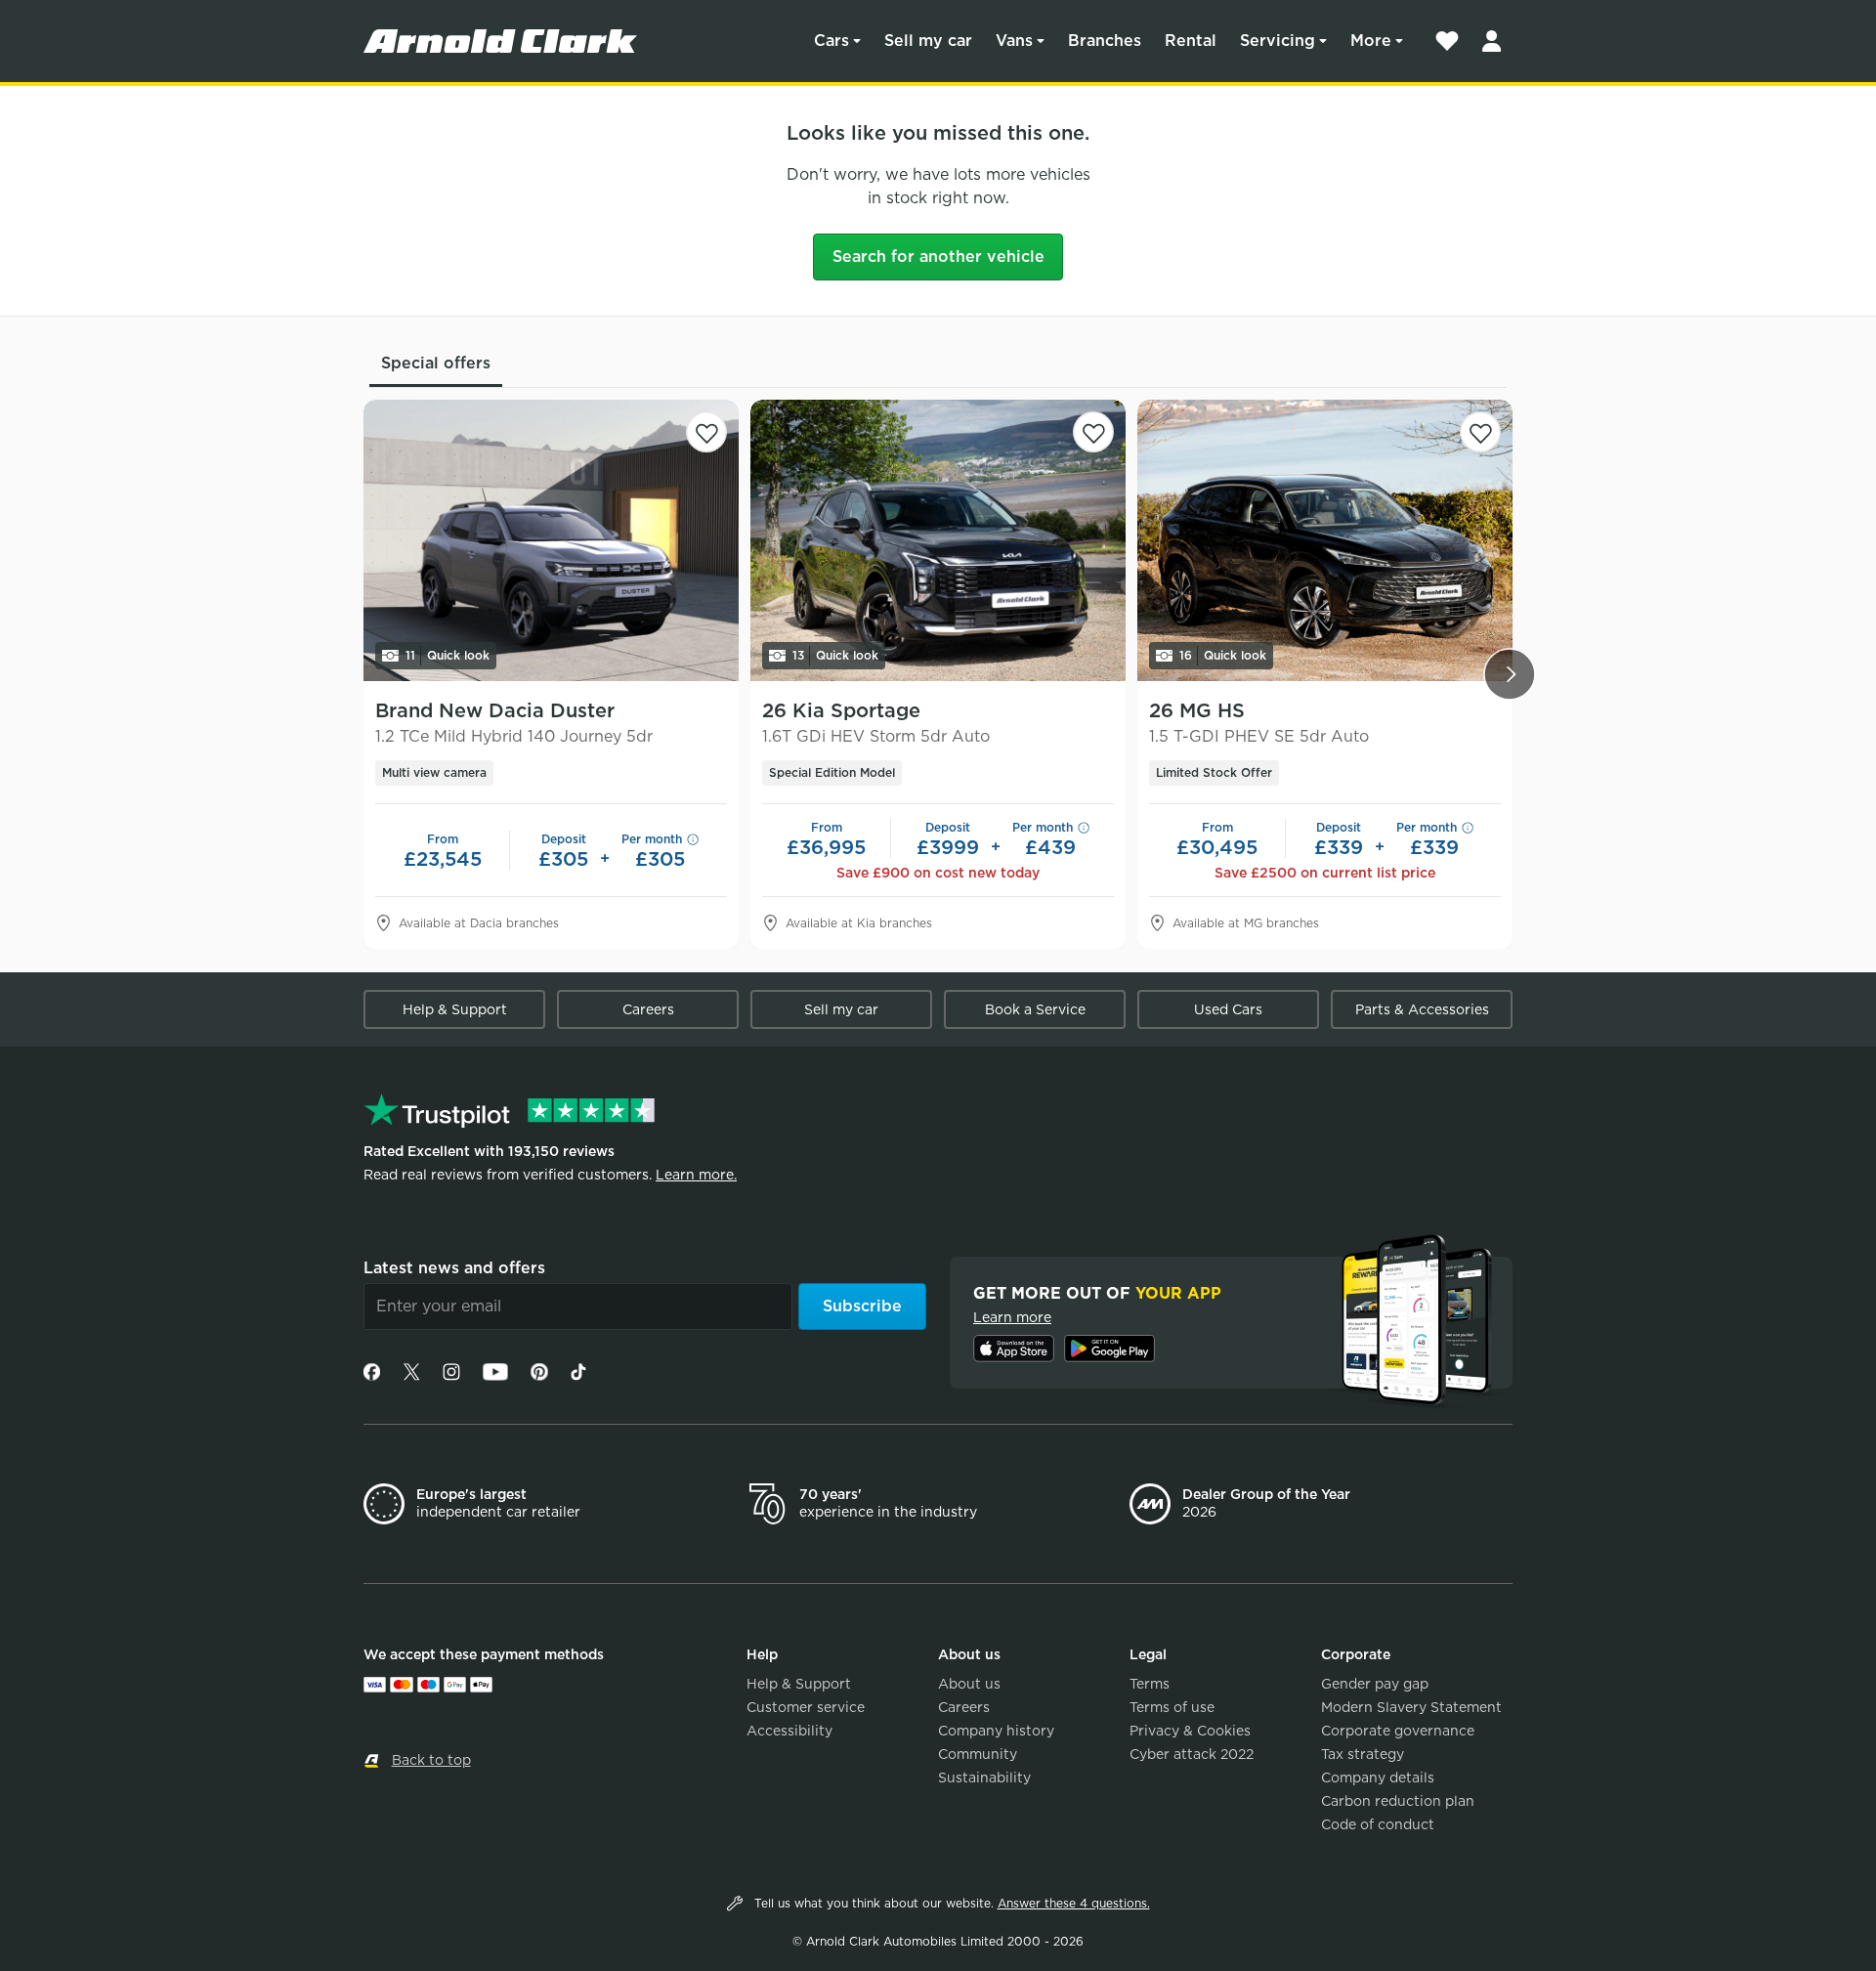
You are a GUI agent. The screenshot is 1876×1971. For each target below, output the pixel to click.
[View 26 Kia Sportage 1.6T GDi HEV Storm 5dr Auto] (938, 540)
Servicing (1278, 41)
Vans (1014, 41)
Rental (1191, 41)
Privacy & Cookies (1190, 1731)
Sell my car (928, 41)
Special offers (436, 363)
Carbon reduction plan (1398, 1801)
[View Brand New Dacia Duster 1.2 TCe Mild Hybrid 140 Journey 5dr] (551, 540)
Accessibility (789, 1731)
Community (978, 1754)
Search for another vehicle (938, 257)
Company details (1378, 1778)
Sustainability (984, 1778)
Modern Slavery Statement (1411, 1707)
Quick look (448, 655)
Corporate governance (1398, 1731)
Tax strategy (1363, 1754)
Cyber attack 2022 (1192, 1754)
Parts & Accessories (1422, 1009)
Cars (831, 41)
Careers (648, 1009)
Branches (1105, 41)
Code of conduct (1378, 1824)
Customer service (806, 1707)
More (1371, 41)
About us (969, 1684)
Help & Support (455, 1009)
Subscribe (862, 1306)
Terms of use (1172, 1707)
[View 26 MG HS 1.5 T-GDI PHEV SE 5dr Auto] (1325, 540)
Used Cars (1228, 1009)
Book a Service (1035, 1009)
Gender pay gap (1375, 1684)
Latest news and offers (454, 1268)
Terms (1150, 1684)
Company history (996, 1731)
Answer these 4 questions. (1074, 1903)
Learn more (1012, 1317)
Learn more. (696, 1175)
